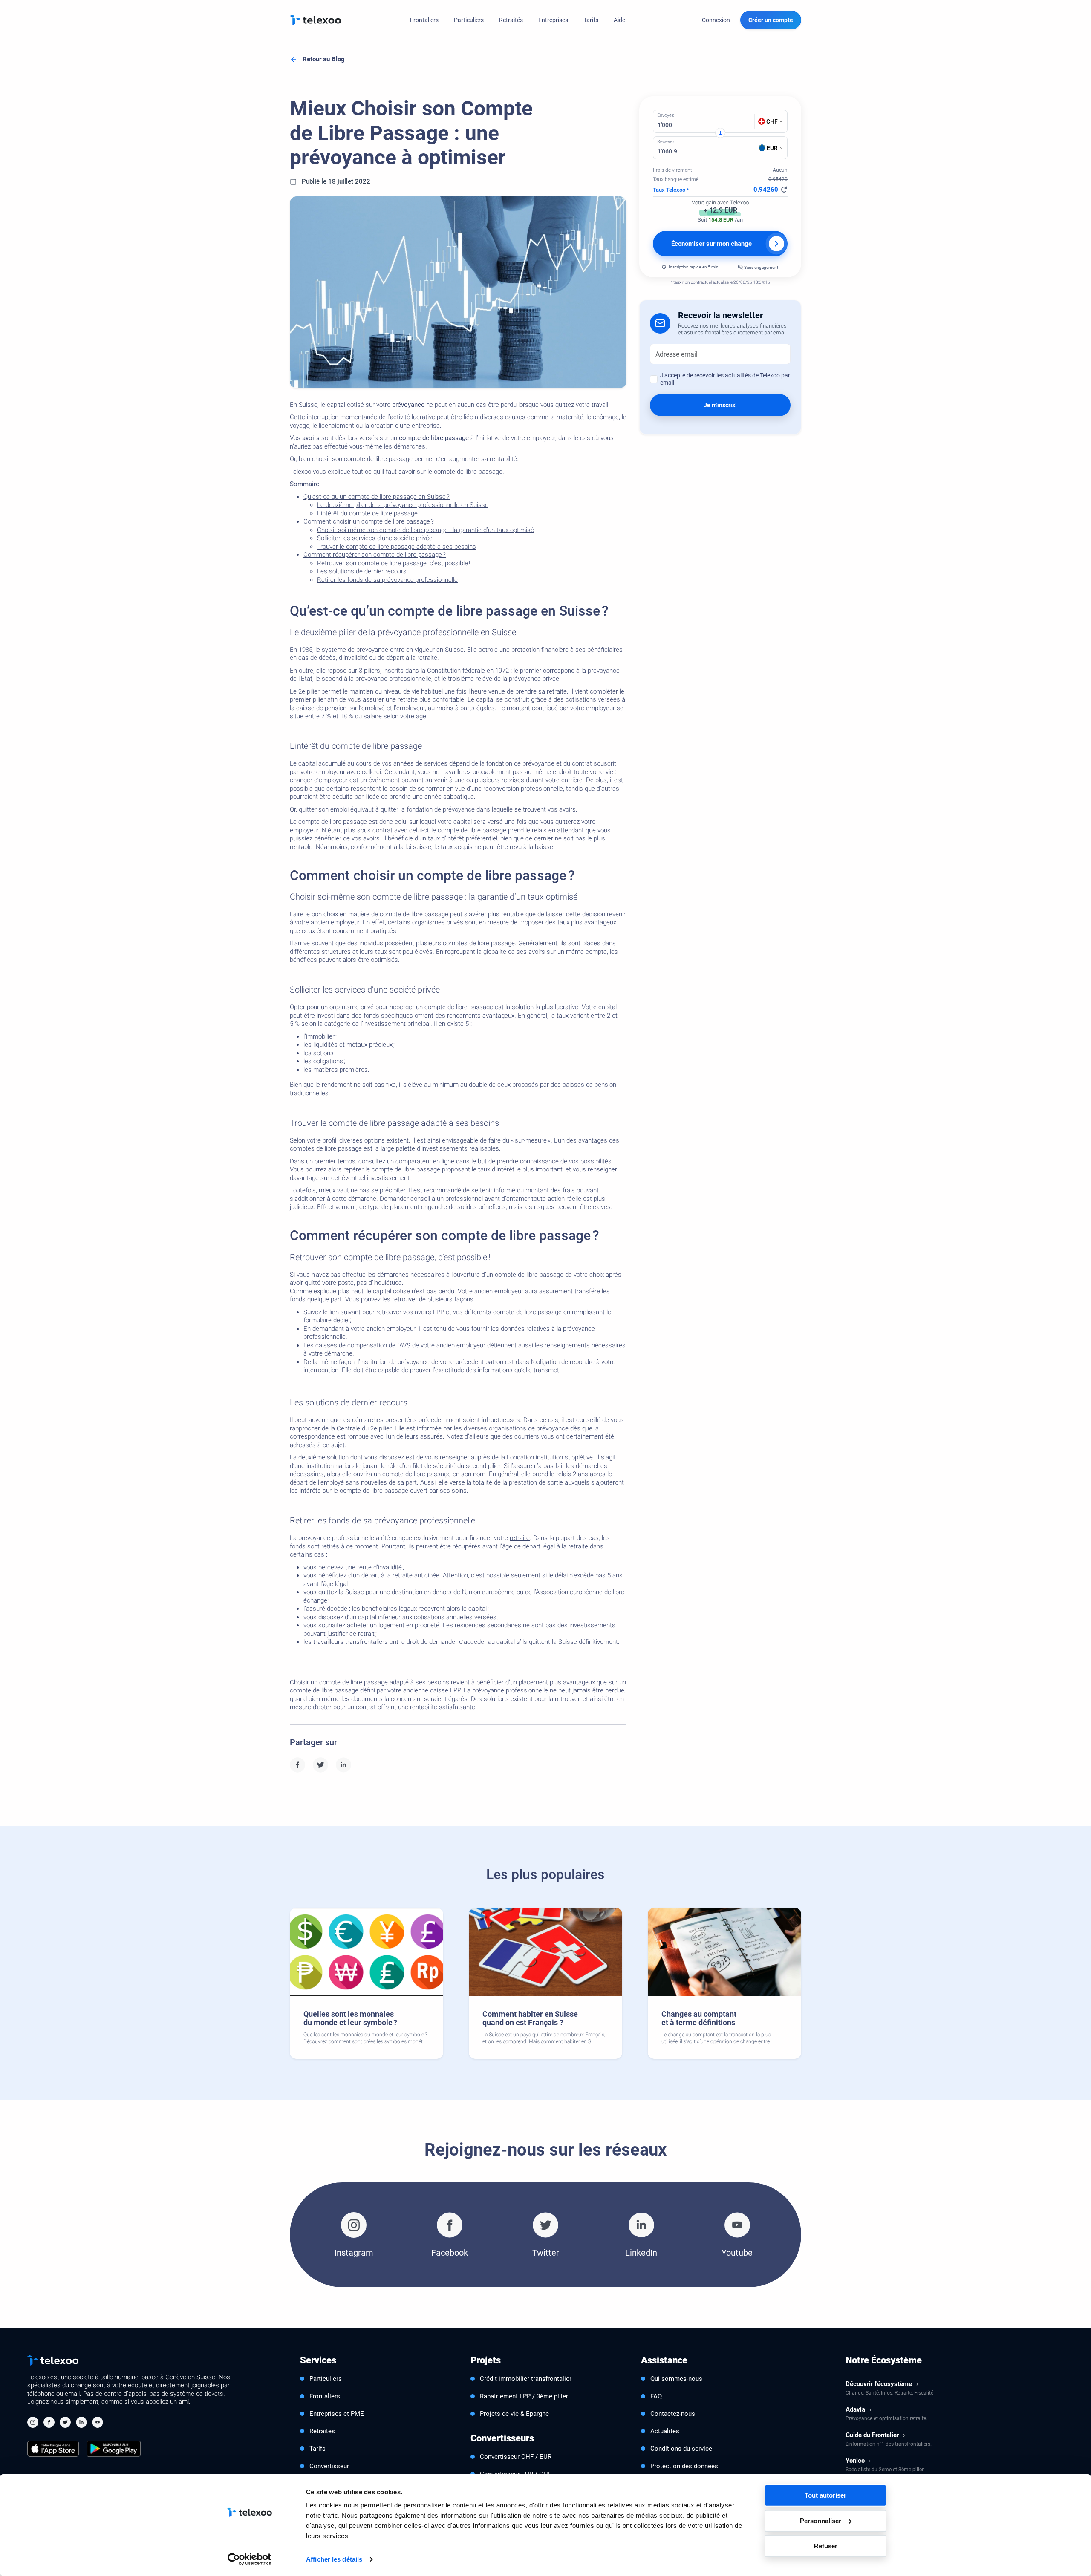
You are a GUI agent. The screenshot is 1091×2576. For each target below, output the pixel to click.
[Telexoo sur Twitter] (65, 2423)
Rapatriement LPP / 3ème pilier (524, 2396)
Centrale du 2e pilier (364, 1428)
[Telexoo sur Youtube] (98, 2423)
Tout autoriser (825, 2495)
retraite (520, 1538)
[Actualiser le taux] (784, 190)
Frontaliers (424, 20)
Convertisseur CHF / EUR (516, 2457)
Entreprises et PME (337, 2414)
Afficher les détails (334, 2559)
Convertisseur (329, 2466)
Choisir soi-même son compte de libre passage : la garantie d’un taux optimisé (426, 530)
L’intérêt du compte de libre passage (367, 513)
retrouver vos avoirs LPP (410, 1312)
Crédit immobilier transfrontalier (526, 2379)
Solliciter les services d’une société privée (375, 538)
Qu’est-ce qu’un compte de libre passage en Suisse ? (377, 497)
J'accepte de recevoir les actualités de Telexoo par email (725, 379)
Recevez (666, 142)
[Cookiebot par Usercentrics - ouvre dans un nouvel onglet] (250, 2559)
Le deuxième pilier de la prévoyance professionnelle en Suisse (403, 505)
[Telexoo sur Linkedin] (81, 2423)
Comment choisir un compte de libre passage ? (369, 521)
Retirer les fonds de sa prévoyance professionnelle (387, 580)
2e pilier (309, 691)
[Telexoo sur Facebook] (49, 2423)
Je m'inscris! (720, 405)
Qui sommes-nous (676, 2379)
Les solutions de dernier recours (362, 571)
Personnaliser (821, 2520)
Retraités (511, 20)
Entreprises (553, 20)
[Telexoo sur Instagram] (33, 2423)
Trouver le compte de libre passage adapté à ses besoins (397, 547)
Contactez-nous (673, 2414)
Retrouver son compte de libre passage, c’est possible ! (394, 563)
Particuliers (469, 20)
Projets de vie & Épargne (514, 2414)
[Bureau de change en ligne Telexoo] (315, 20)
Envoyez (665, 115)
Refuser (826, 2546)
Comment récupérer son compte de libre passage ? (375, 555)
